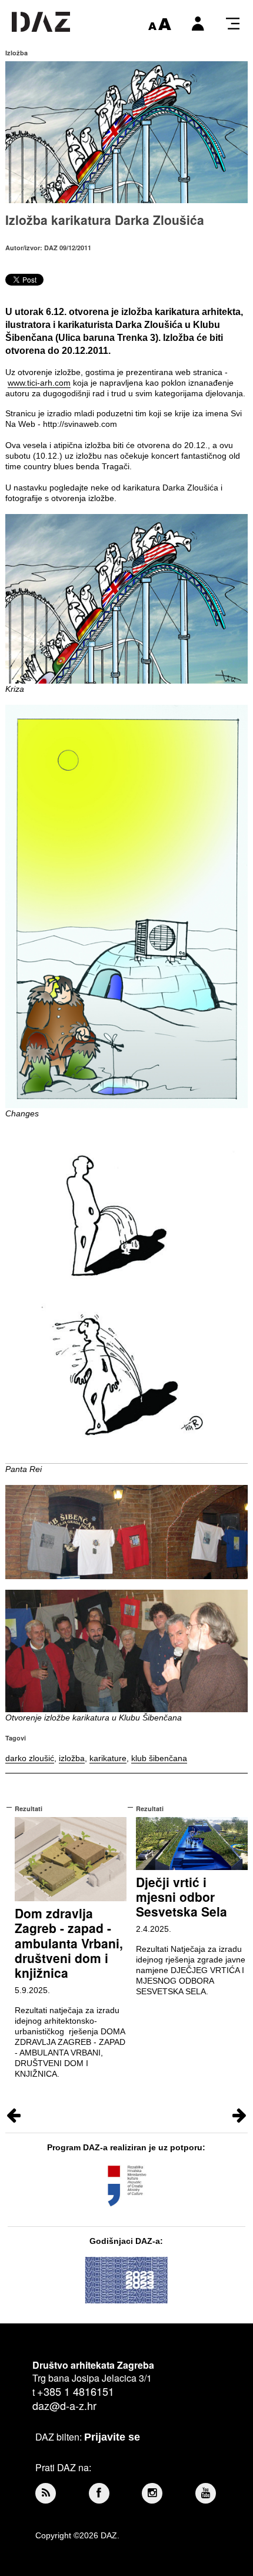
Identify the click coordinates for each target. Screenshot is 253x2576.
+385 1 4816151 (76, 2391)
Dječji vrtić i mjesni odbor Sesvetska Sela (182, 1897)
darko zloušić (30, 1758)
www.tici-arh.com (39, 383)
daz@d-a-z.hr (64, 2405)
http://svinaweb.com (80, 424)
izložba (72, 1758)
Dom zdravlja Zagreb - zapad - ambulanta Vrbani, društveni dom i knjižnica (69, 1943)
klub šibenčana (159, 1758)
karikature (108, 1758)
